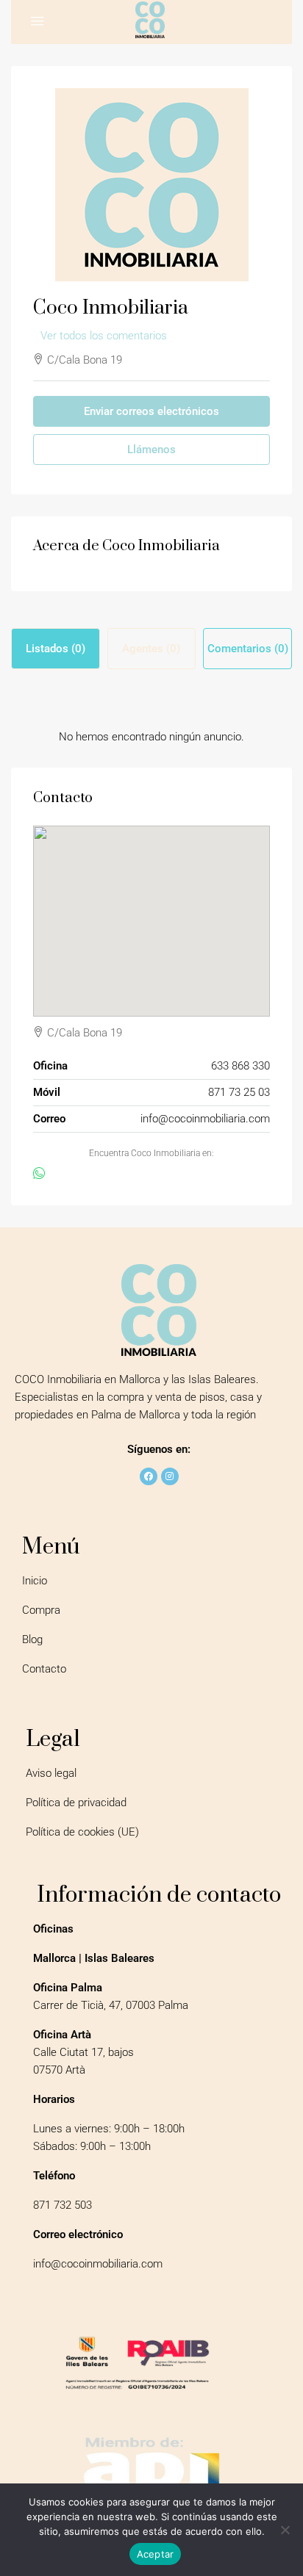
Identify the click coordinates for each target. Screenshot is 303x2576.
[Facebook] (149, 1476)
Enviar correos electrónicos (151, 411)
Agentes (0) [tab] (151, 649)
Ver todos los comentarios (104, 336)
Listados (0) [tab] (56, 649)
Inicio (35, 1581)
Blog (32, 1639)
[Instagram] (170, 1476)
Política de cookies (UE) (82, 1832)
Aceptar (156, 2554)
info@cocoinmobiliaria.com (205, 1119)
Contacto (44, 1669)
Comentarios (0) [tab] (248, 649)
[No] (285, 2530)
